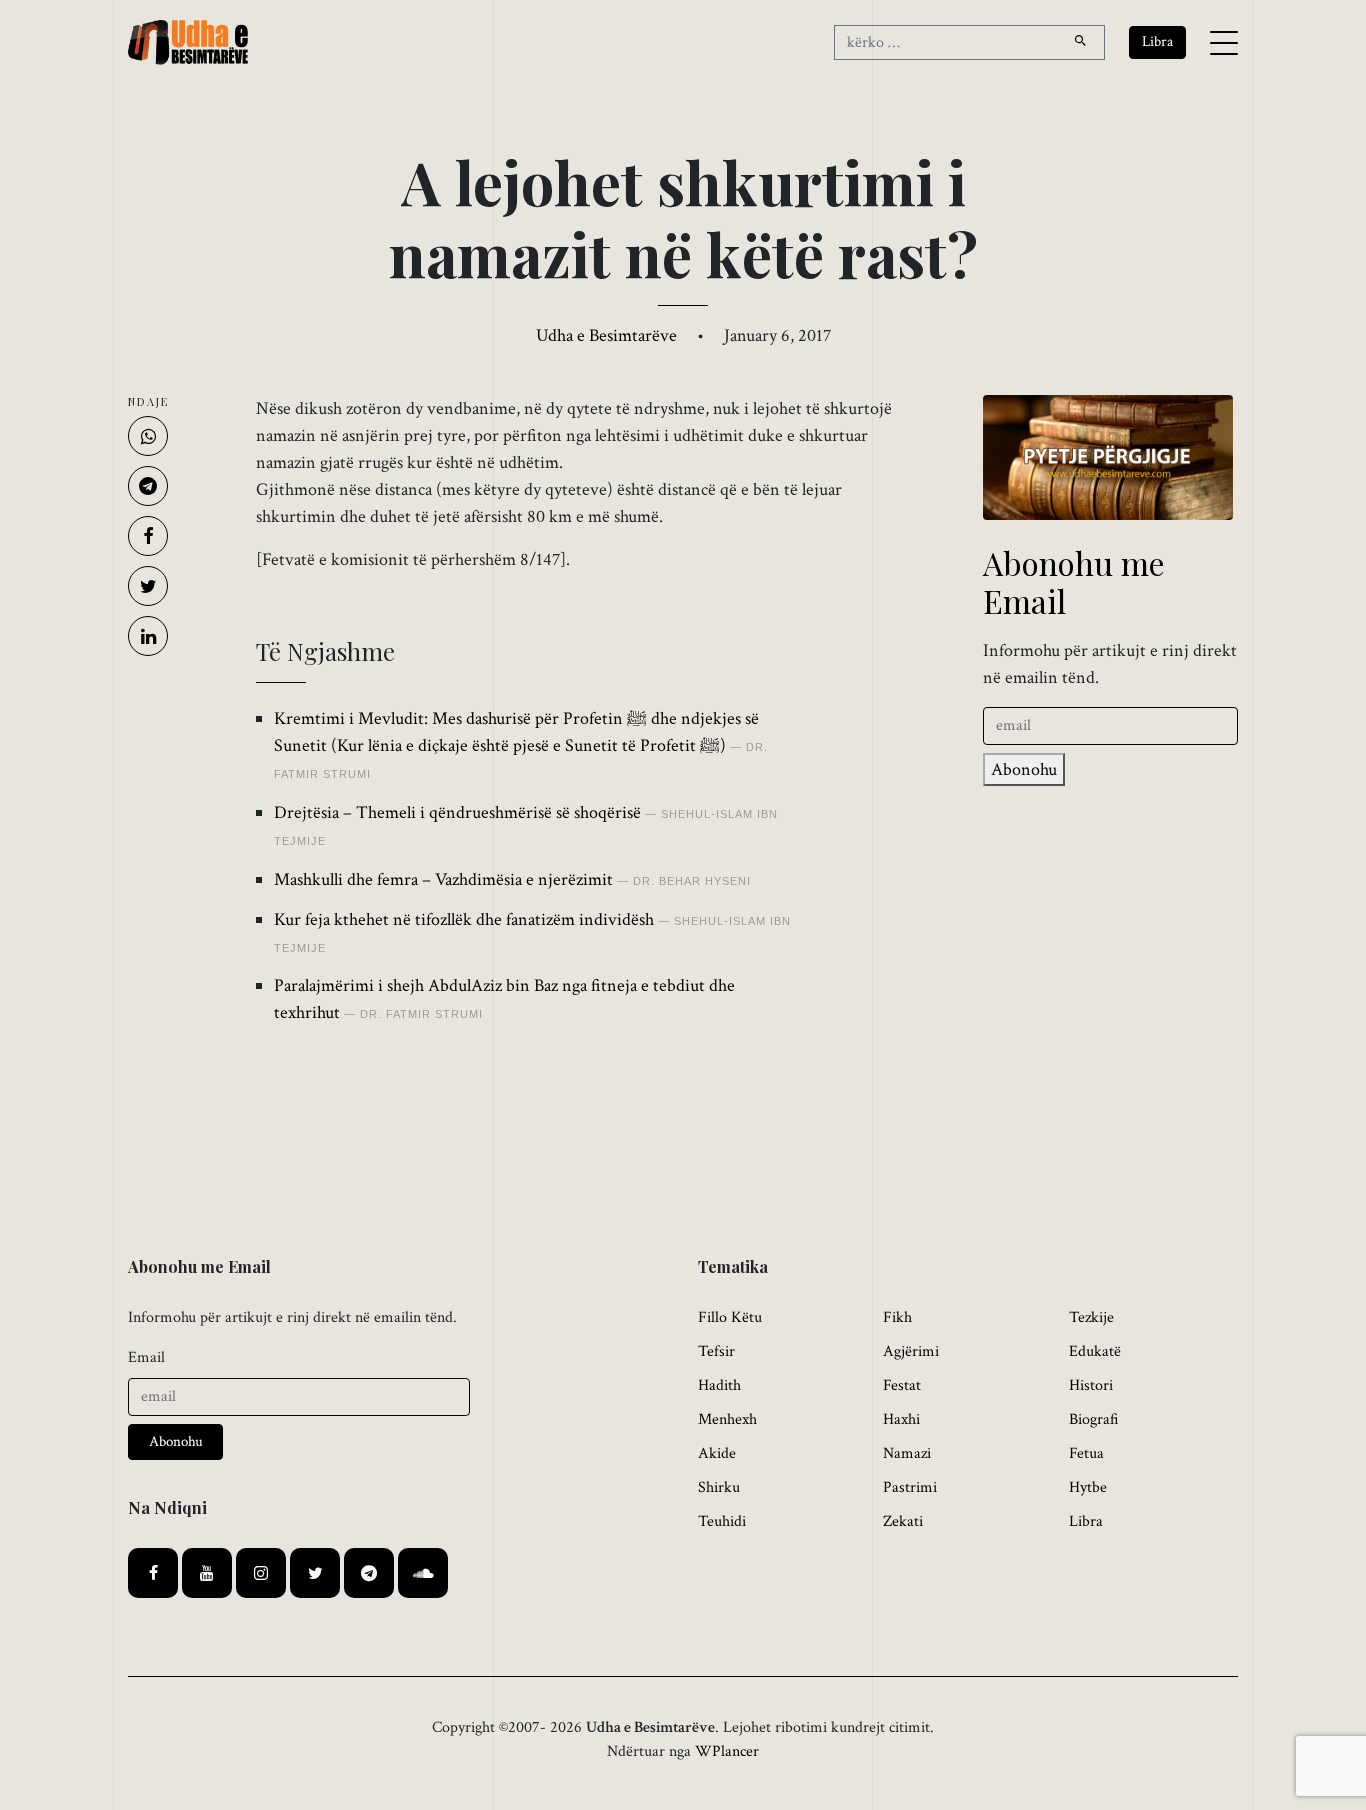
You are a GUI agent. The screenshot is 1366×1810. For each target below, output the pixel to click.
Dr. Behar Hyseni (692, 881)
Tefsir (716, 1351)
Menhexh (727, 1419)
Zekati (903, 1521)
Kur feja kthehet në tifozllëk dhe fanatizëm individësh (464, 919)
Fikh (897, 1317)
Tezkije (1091, 1317)
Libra (1086, 1521)
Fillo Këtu (730, 1317)
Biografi (1094, 1419)
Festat (902, 1385)
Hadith (719, 1385)
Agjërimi (911, 1351)
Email (146, 1357)
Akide (717, 1453)
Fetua (1086, 1453)
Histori (1091, 1385)
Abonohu (1024, 769)
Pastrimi (910, 1487)
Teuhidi (722, 1521)
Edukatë (1095, 1351)
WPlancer (727, 1751)
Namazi (907, 1453)
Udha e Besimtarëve (606, 335)
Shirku (719, 1487)
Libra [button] (1157, 41)
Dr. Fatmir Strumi (421, 1014)
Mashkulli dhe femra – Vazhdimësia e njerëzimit (443, 879)
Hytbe (1088, 1487)
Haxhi (901, 1419)
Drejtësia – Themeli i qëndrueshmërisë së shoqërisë (457, 812)
